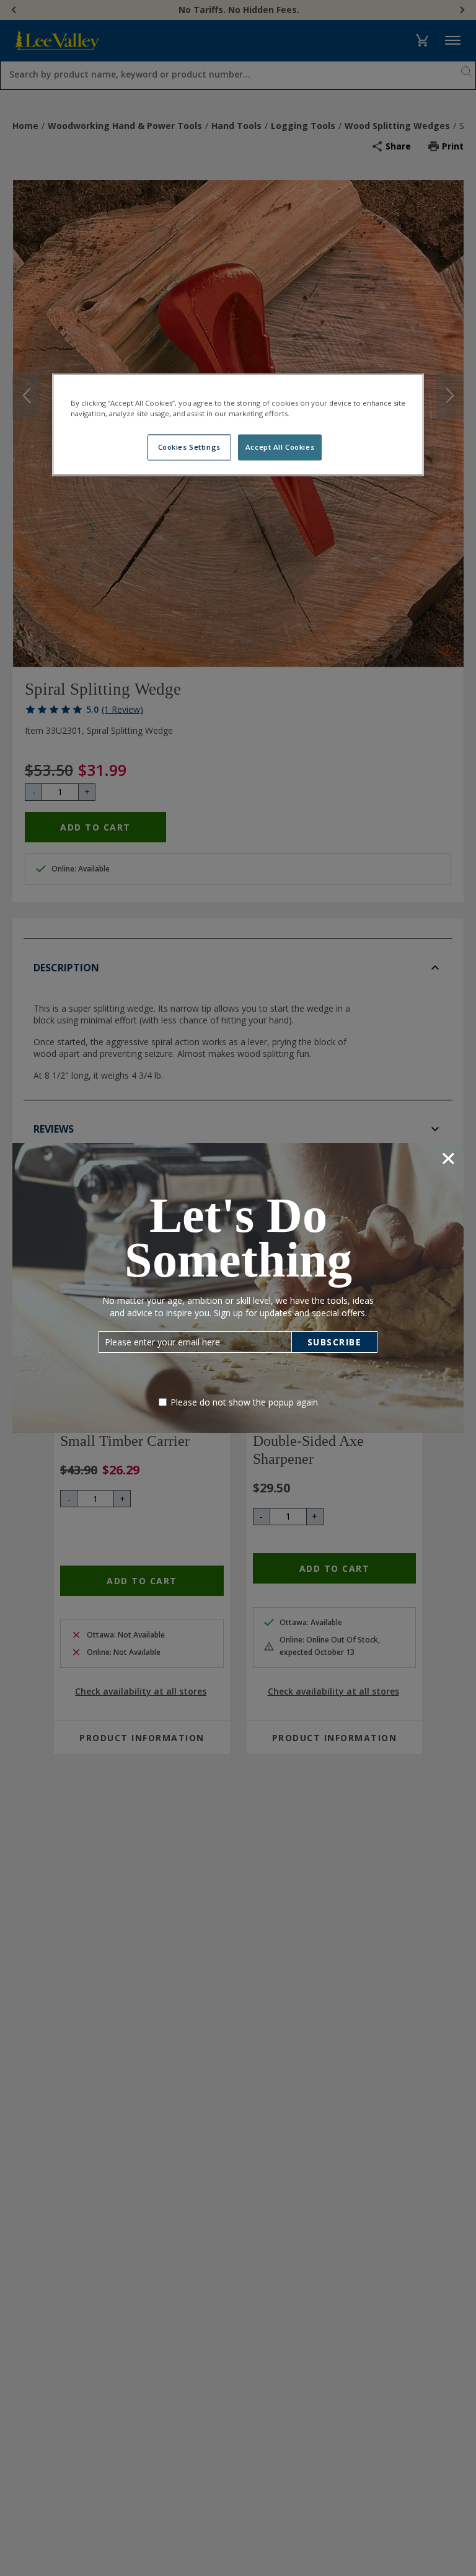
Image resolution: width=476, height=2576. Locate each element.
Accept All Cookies (280, 447)
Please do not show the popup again (244, 1402)
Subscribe (335, 1342)
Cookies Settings (189, 447)
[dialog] (238, 1288)
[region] (238, 424)
